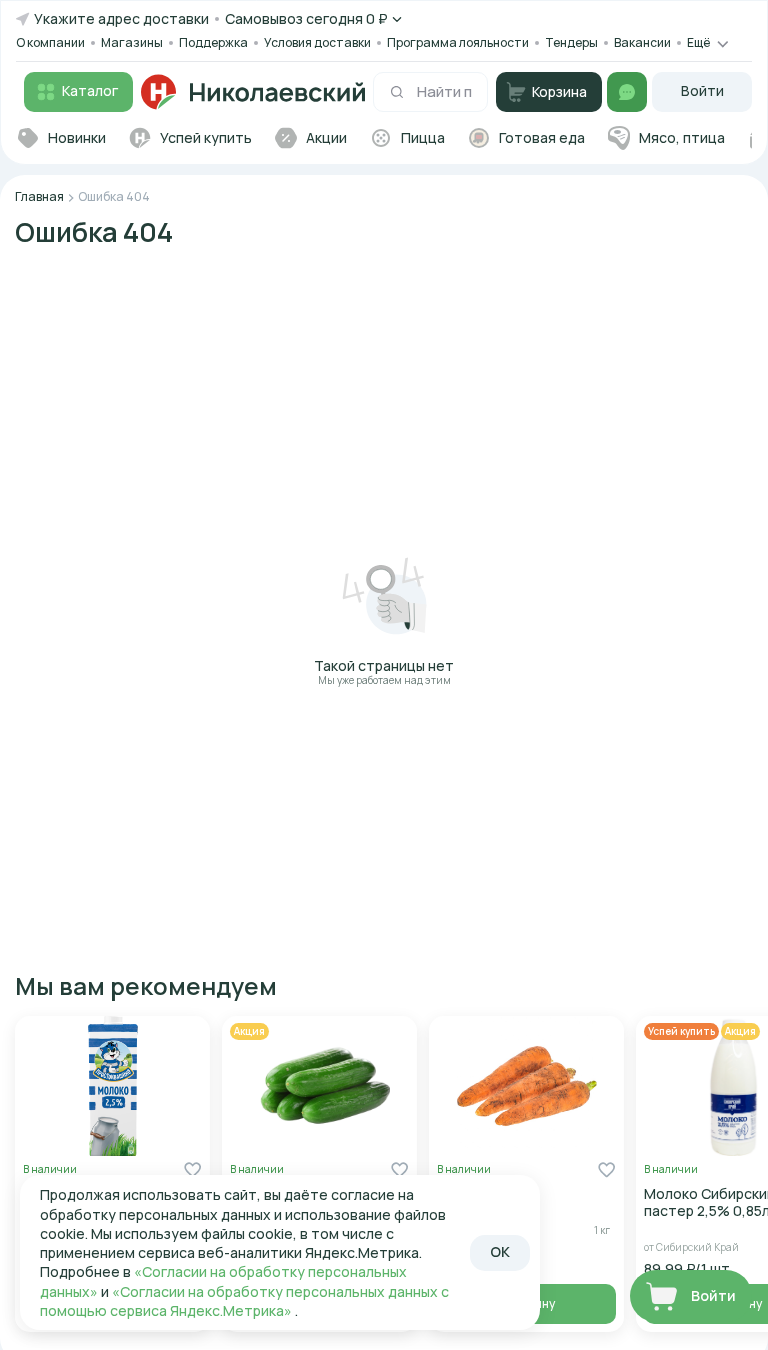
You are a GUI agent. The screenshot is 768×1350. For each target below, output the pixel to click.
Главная (39, 196)
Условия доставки (317, 42)
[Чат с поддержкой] (627, 92)
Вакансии (642, 43)
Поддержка (213, 43)
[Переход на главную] (253, 92)
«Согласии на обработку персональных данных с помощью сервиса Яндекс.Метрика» (244, 1301)
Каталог (90, 90)
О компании (50, 42)
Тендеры (571, 42)
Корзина (559, 91)
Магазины (132, 42)
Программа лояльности (458, 42)
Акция (249, 1031)
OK (500, 1251)
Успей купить (681, 1031)
